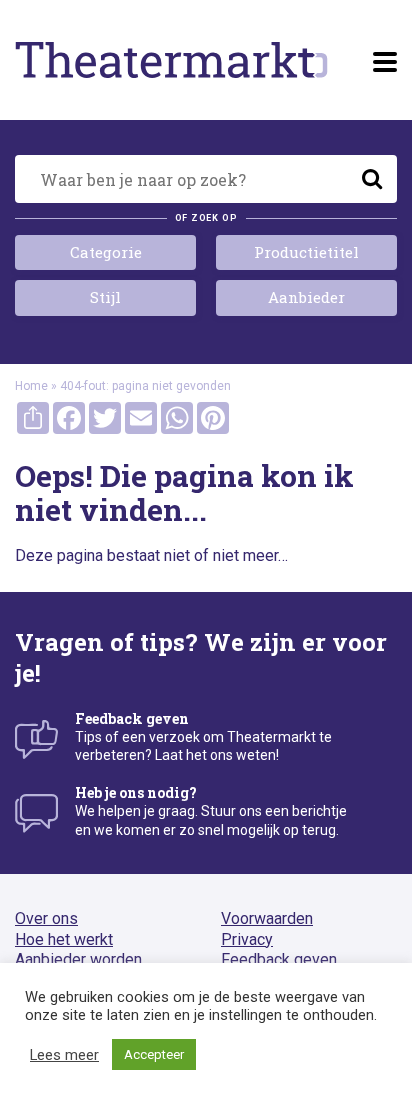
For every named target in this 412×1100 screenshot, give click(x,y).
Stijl (105, 297)
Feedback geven (279, 959)
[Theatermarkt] (171, 60)
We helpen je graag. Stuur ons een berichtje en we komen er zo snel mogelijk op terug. (211, 810)
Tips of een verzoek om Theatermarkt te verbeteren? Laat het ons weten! (203, 736)
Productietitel (306, 252)
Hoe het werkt (64, 939)
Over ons (46, 918)
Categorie (106, 252)
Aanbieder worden (78, 959)
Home (31, 386)
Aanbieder (306, 297)
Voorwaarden (267, 918)
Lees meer (64, 1055)
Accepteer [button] (154, 1054)
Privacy (247, 939)
